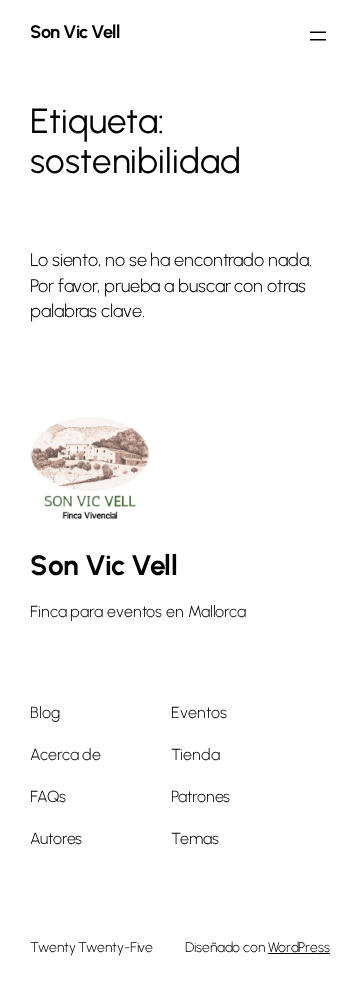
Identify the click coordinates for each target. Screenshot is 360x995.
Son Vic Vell (74, 32)
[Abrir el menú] (318, 36)
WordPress (299, 947)
